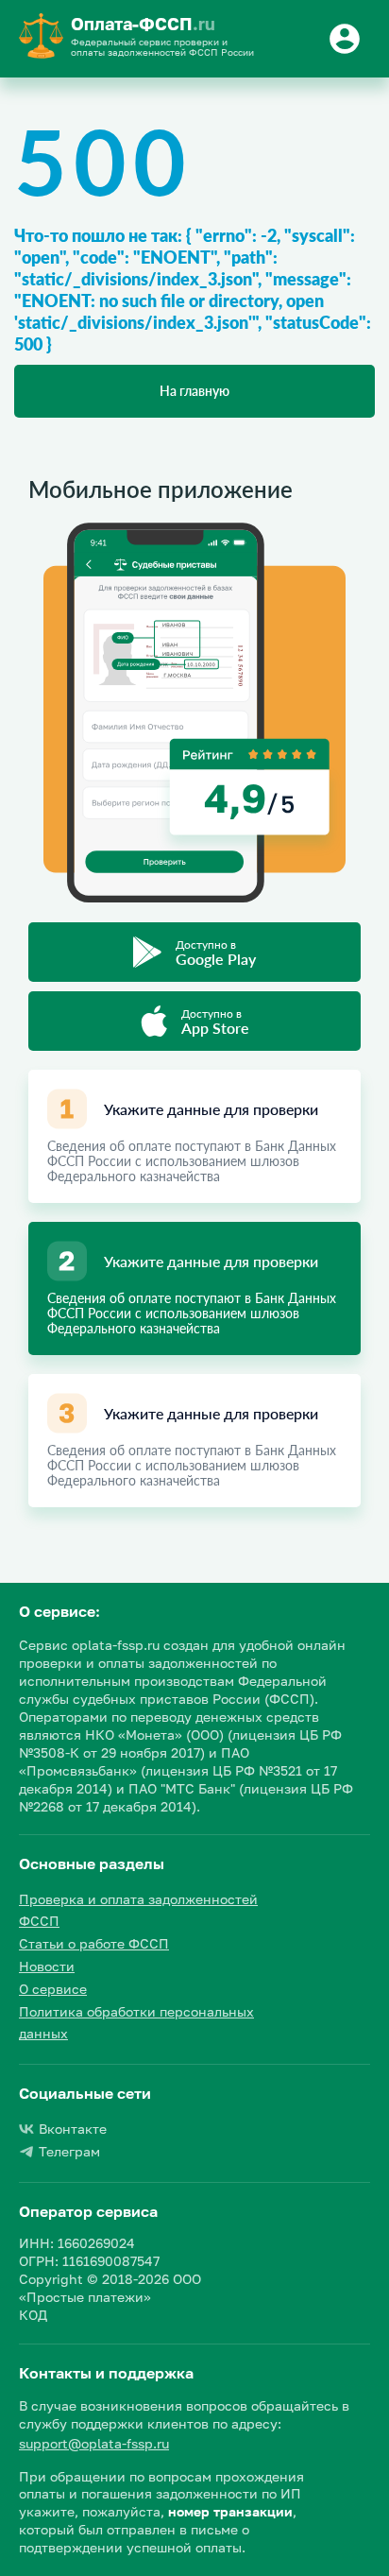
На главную (194, 391)
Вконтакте (73, 2129)
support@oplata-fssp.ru (94, 2443)
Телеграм (69, 2151)
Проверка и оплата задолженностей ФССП (138, 1910)
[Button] (347, 39)
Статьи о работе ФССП (94, 1943)
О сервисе (53, 1989)
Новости (47, 1966)
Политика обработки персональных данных (136, 2023)
